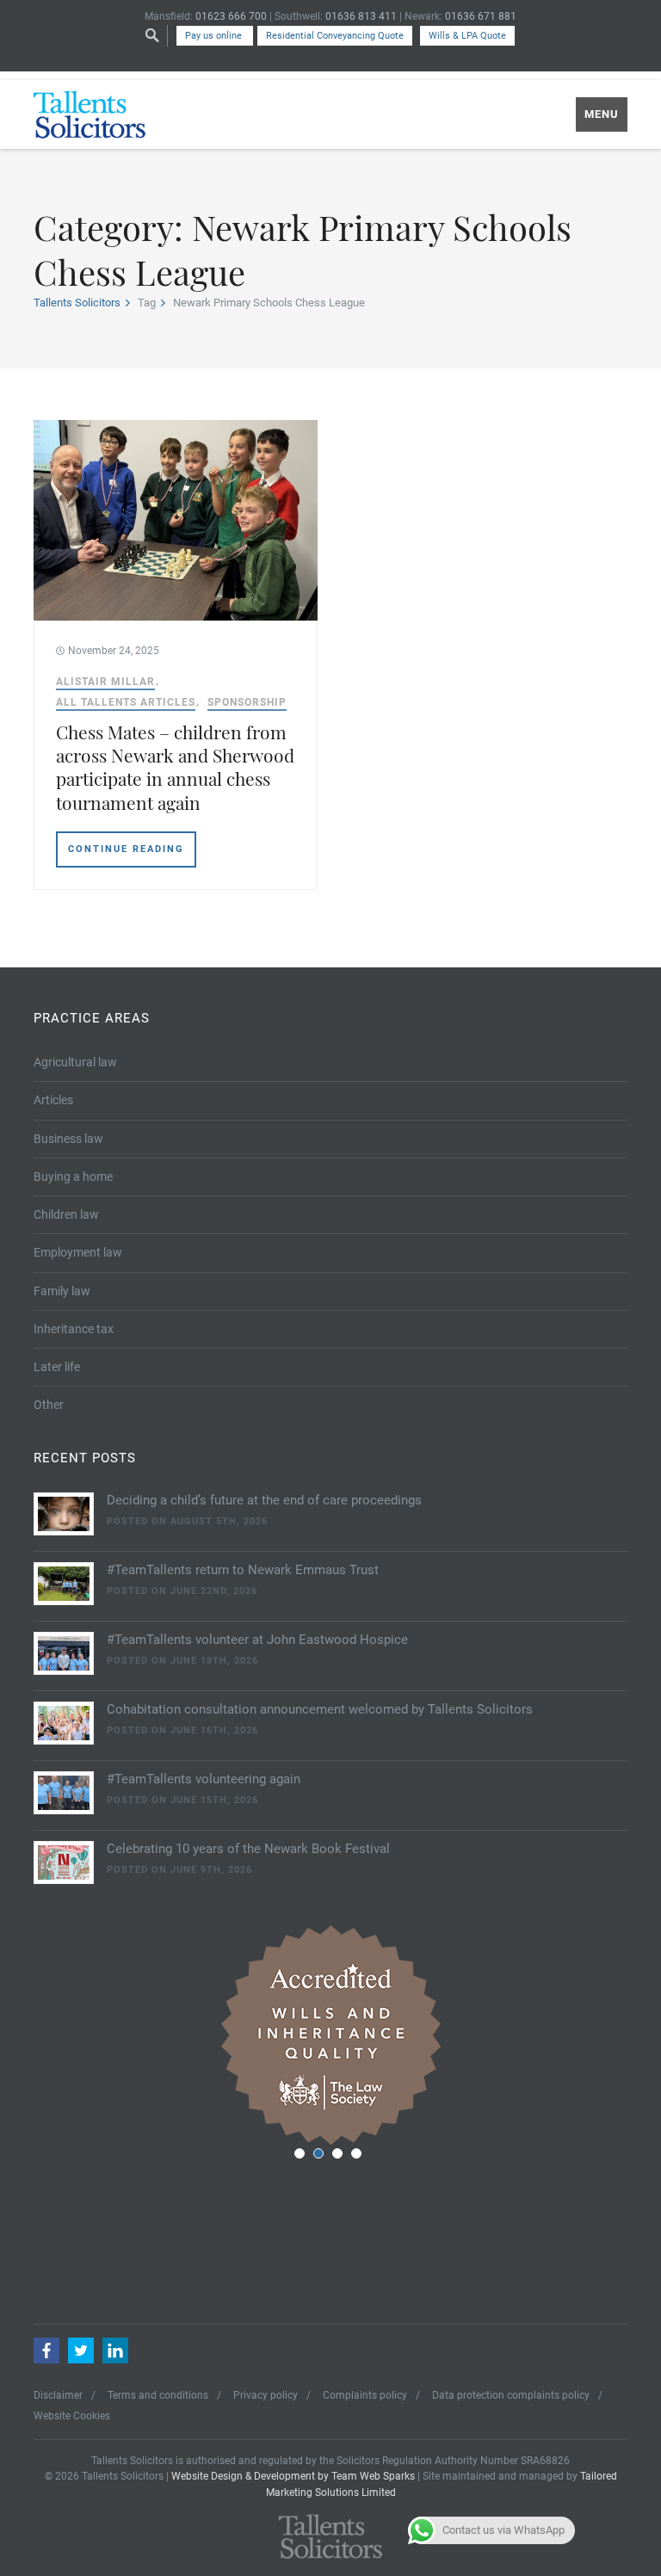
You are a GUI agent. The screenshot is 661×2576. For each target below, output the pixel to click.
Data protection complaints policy (511, 2395)
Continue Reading (126, 849)
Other (49, 1405)
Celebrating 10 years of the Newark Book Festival (248, 1849)
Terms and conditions (158, 2395)
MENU (602, 114)
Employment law (78, 1252)
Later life (57, 1367)
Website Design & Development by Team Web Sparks (293, 2476)
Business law (68, 1139)
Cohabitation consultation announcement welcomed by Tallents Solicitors (320, 1709)
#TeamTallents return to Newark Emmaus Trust (243, 1570)
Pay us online (215, 36)
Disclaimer (58, 2395)
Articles (53, 1100)
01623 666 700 (231, 16)
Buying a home (73, 1177)
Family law (62, 1291)
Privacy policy (266, 2395)
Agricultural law (75, 1062)
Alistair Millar (105, 682)
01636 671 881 (481, 16)
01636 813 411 (361, 16)
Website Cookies (72, 2416)
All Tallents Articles (126, 702)
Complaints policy (365, 2395)
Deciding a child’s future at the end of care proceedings (264, 1500)
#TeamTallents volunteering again (204, 1779)
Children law (66, 1214)
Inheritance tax (74, 1329)
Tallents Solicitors (77, 303)
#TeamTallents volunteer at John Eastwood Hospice (257, 1640)
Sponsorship (247, 702)
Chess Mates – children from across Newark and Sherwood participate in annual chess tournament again (175, 767)
